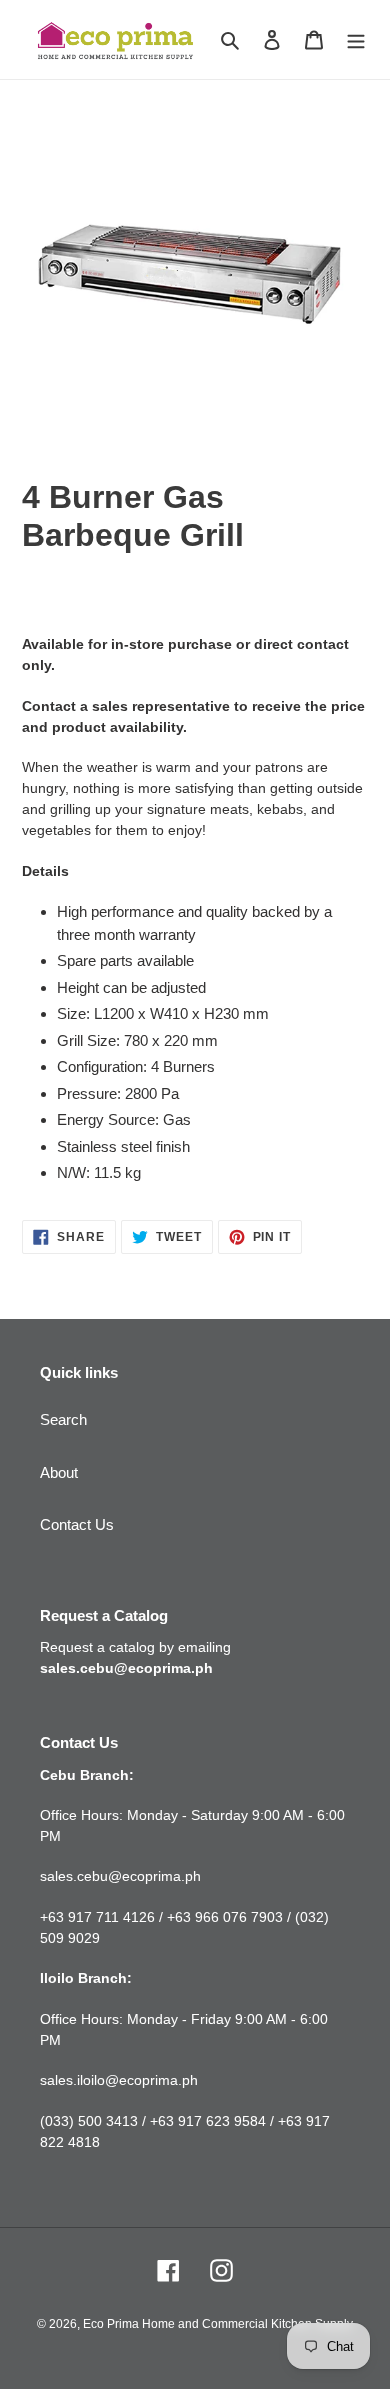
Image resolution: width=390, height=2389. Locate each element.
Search (63, 1419)
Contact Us (77, 1524)
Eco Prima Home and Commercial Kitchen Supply (218, 2324)
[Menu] (356, 39)
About (59, 1472)
